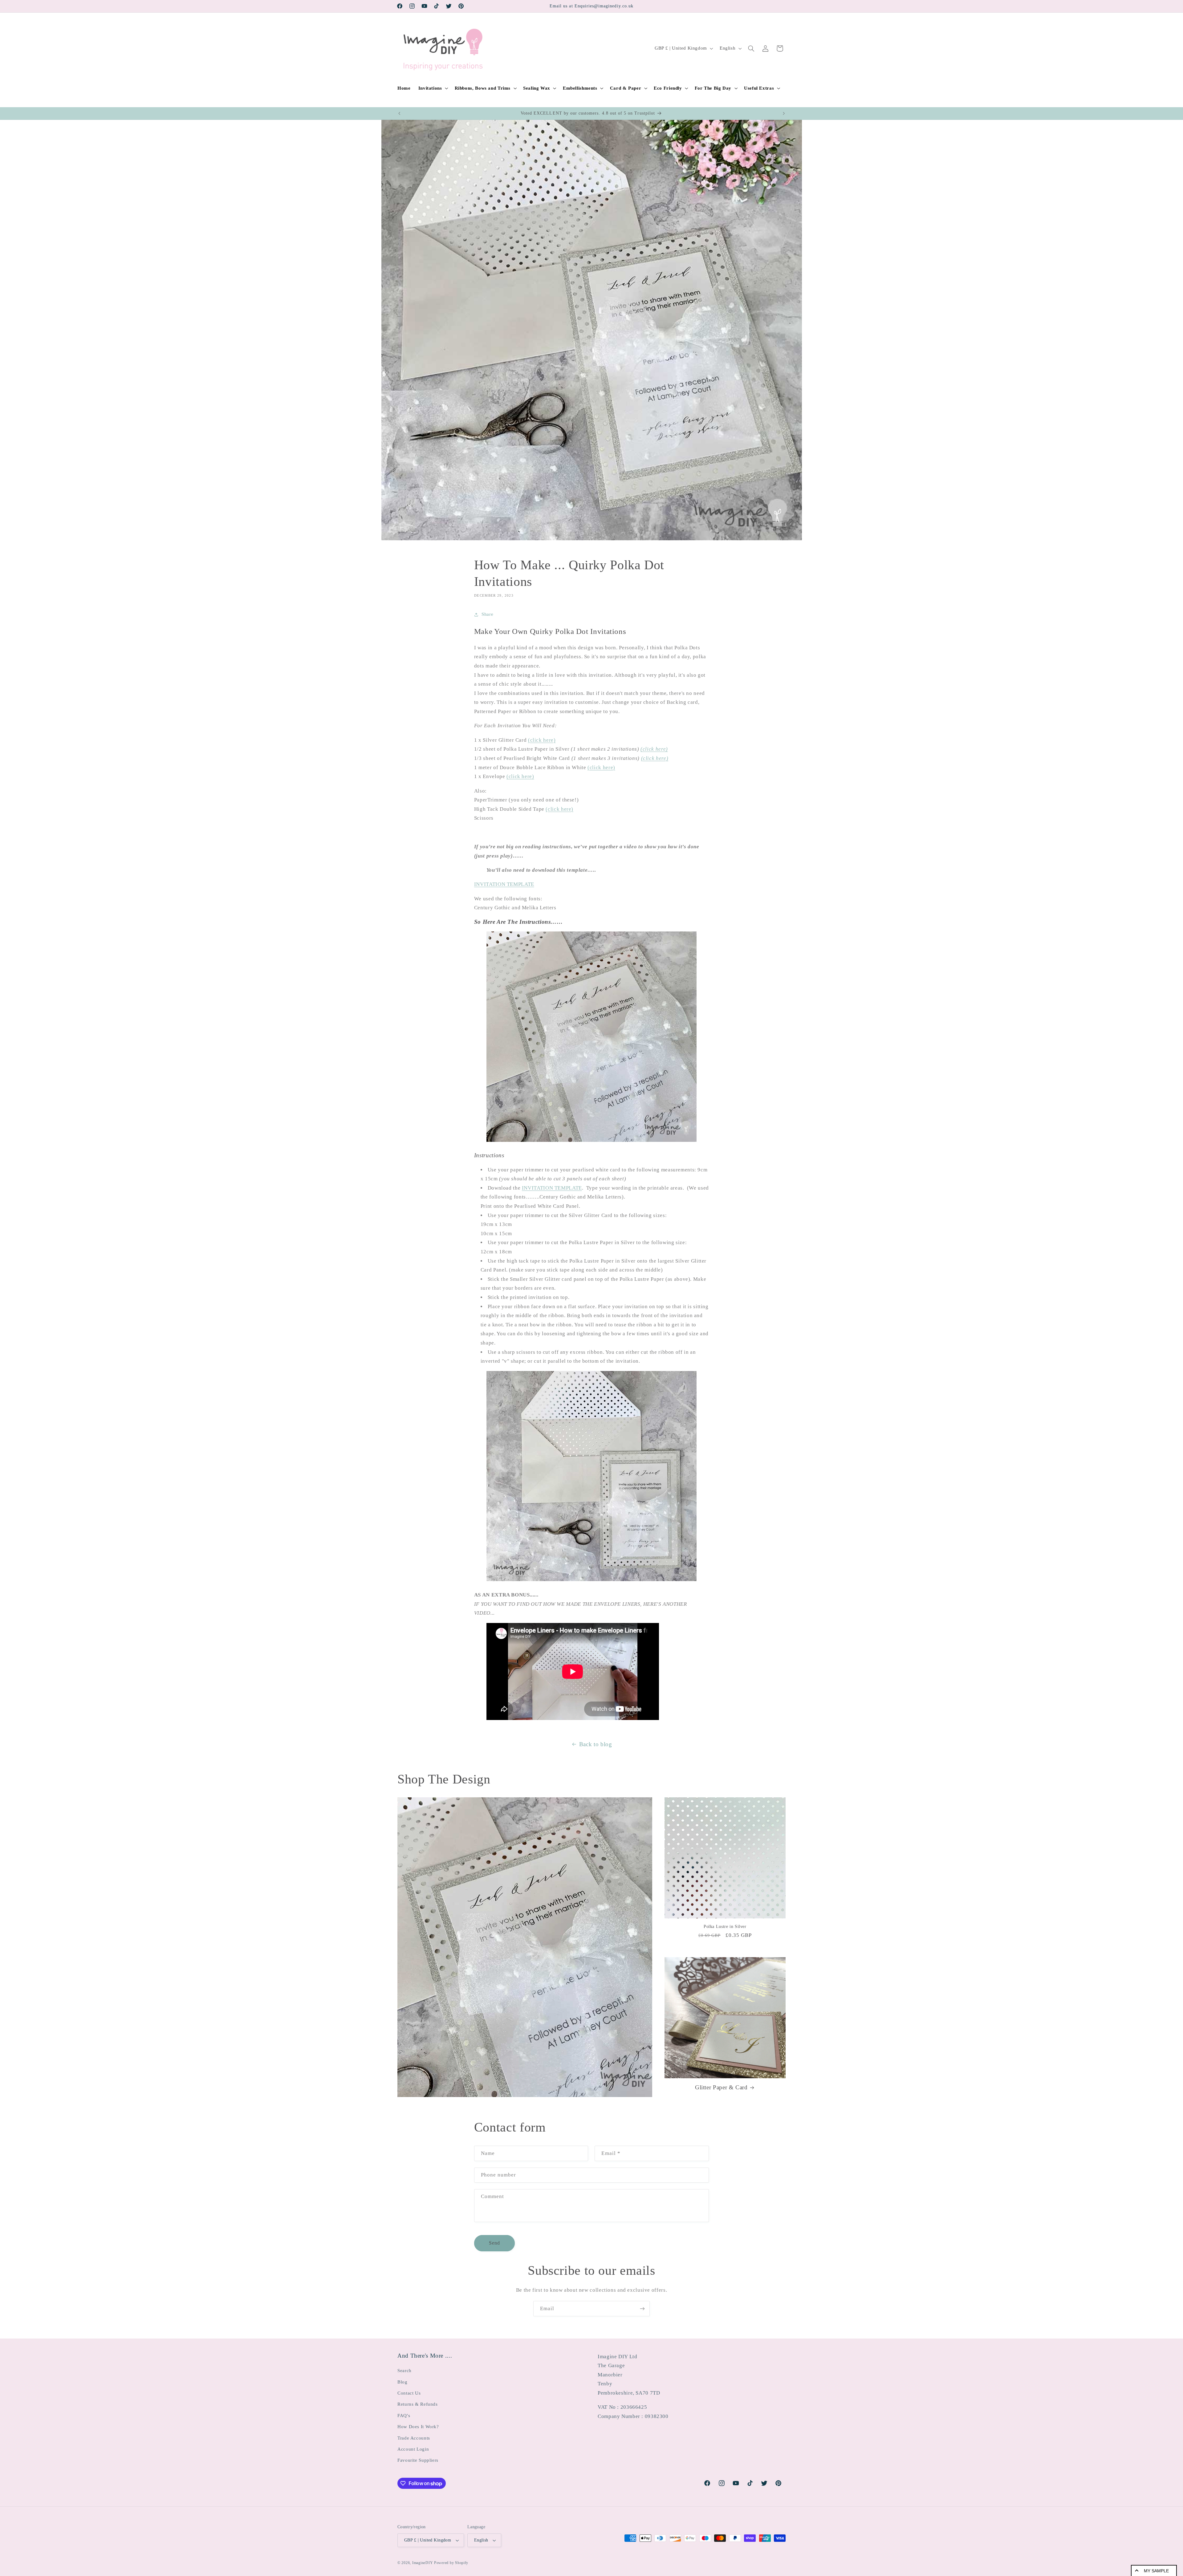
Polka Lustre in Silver (725, 1927)
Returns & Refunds (418, 2404)
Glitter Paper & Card (721, 2087)
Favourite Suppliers (418, 2460)
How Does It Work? (418, 2427)
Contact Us (409, 2393)
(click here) (542, 740)
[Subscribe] (642, 2308)
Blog (402, 2382)
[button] (433, 88)
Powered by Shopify (451, 2563)
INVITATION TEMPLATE (504, 884)
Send (494, 2243)
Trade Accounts (414, 2438)
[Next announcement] (784, 113)
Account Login (413, 2449)
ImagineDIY (423, 2563)
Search (404, 2371)
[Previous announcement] (399, 113)
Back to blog (596, 1744)
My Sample (1156, 2571)
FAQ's (404, 2416)
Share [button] (487, 614)
